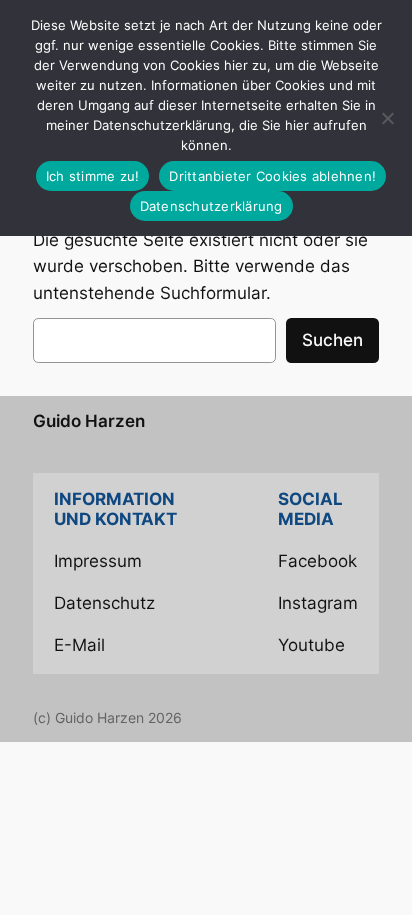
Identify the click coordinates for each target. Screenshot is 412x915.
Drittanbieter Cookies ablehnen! (272, 176)
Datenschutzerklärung (211, 206)
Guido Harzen (89, 421)
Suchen (332, 340)
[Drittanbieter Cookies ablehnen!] (387, 118)
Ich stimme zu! (93, 176)
